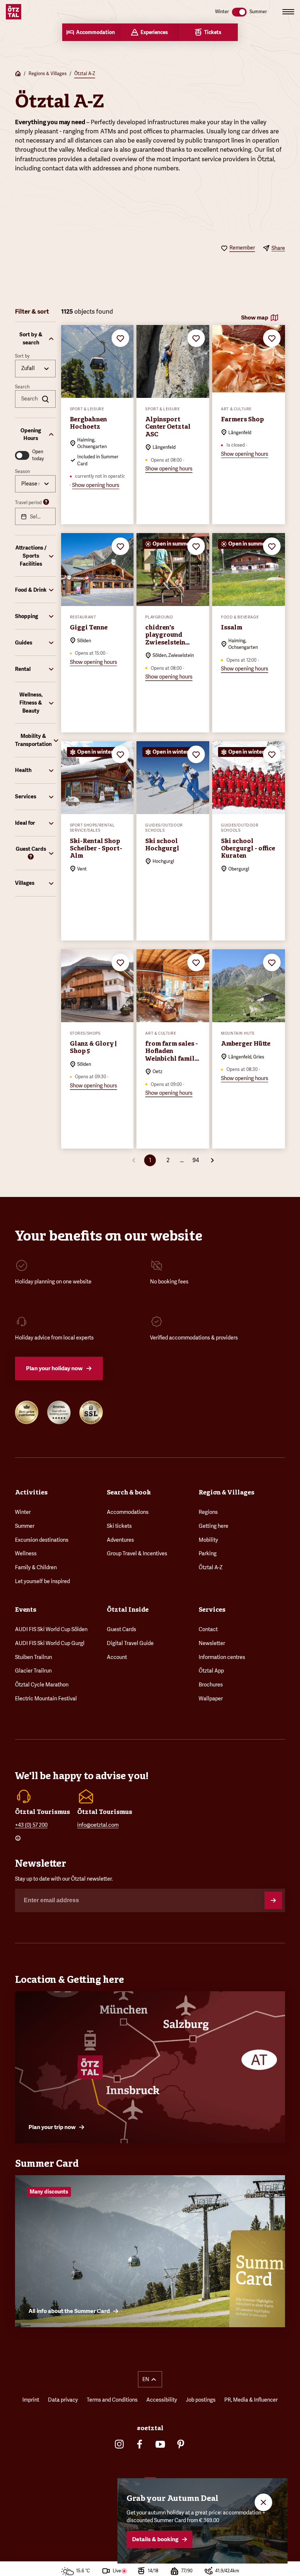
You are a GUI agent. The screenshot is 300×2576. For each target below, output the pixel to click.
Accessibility (162, 2400)
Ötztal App (211, 1671)
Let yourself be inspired (42, 1581)
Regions (208, 1512)
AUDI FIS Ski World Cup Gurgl (50, 1643)
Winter (23, 1512)
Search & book (129, 1492)
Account (117, 1657)
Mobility (208, 1540)
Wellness (26, 1553)
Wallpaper (211, 1699)
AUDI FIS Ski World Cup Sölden (51, 1629)
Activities (31, 1492)
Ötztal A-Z (85, 74)
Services (212, 1609)
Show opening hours (96, 485)
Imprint (31, 2400)
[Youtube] (160, 2444)
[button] (35, 339)
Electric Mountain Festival (46, 1699)
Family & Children (36, 1567)
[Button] (273, 1900)
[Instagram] (119, 2444)
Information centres (222, 1657)
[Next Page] (212, 1160)
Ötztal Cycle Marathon (42, 1685)
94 (196, 1160)
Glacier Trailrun (33, 1671)
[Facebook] (140, 2444)
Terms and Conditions (112, 2400)
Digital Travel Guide (130, 1643)
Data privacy (63, 2400)
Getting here (213, 1526)
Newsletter (212, 1643)
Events (26, 1609)
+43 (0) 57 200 (31, 1825)
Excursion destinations (42, 1540)
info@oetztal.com (98, 1825)
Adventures (120, 1540)
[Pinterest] (181, 2444)
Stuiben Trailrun (33, 1657)
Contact (208, 1629)
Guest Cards (121, 1629)
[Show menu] (288, 12)
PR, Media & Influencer (251, 2400)
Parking (208, 1553)
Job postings (201, 2400)
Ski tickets (119, 1526)
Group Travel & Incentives (137, 1553)
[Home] (18, 74)
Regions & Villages (48, 74)
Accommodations (128, 1512)
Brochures (211, 1685)
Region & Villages (226, 1492)
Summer (25, 1526)
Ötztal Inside (128, 1609)
